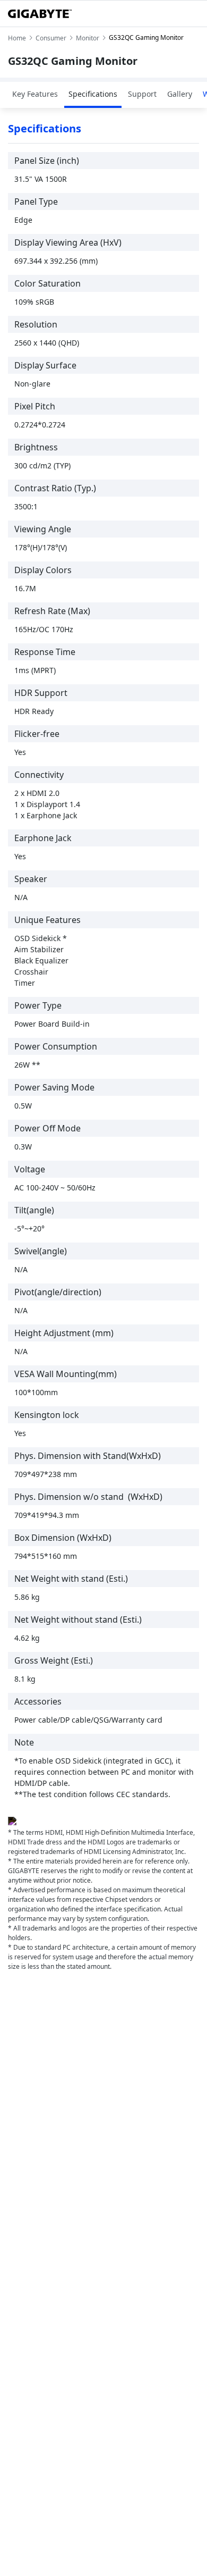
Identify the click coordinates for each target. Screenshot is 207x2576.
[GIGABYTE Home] (40, 14)
